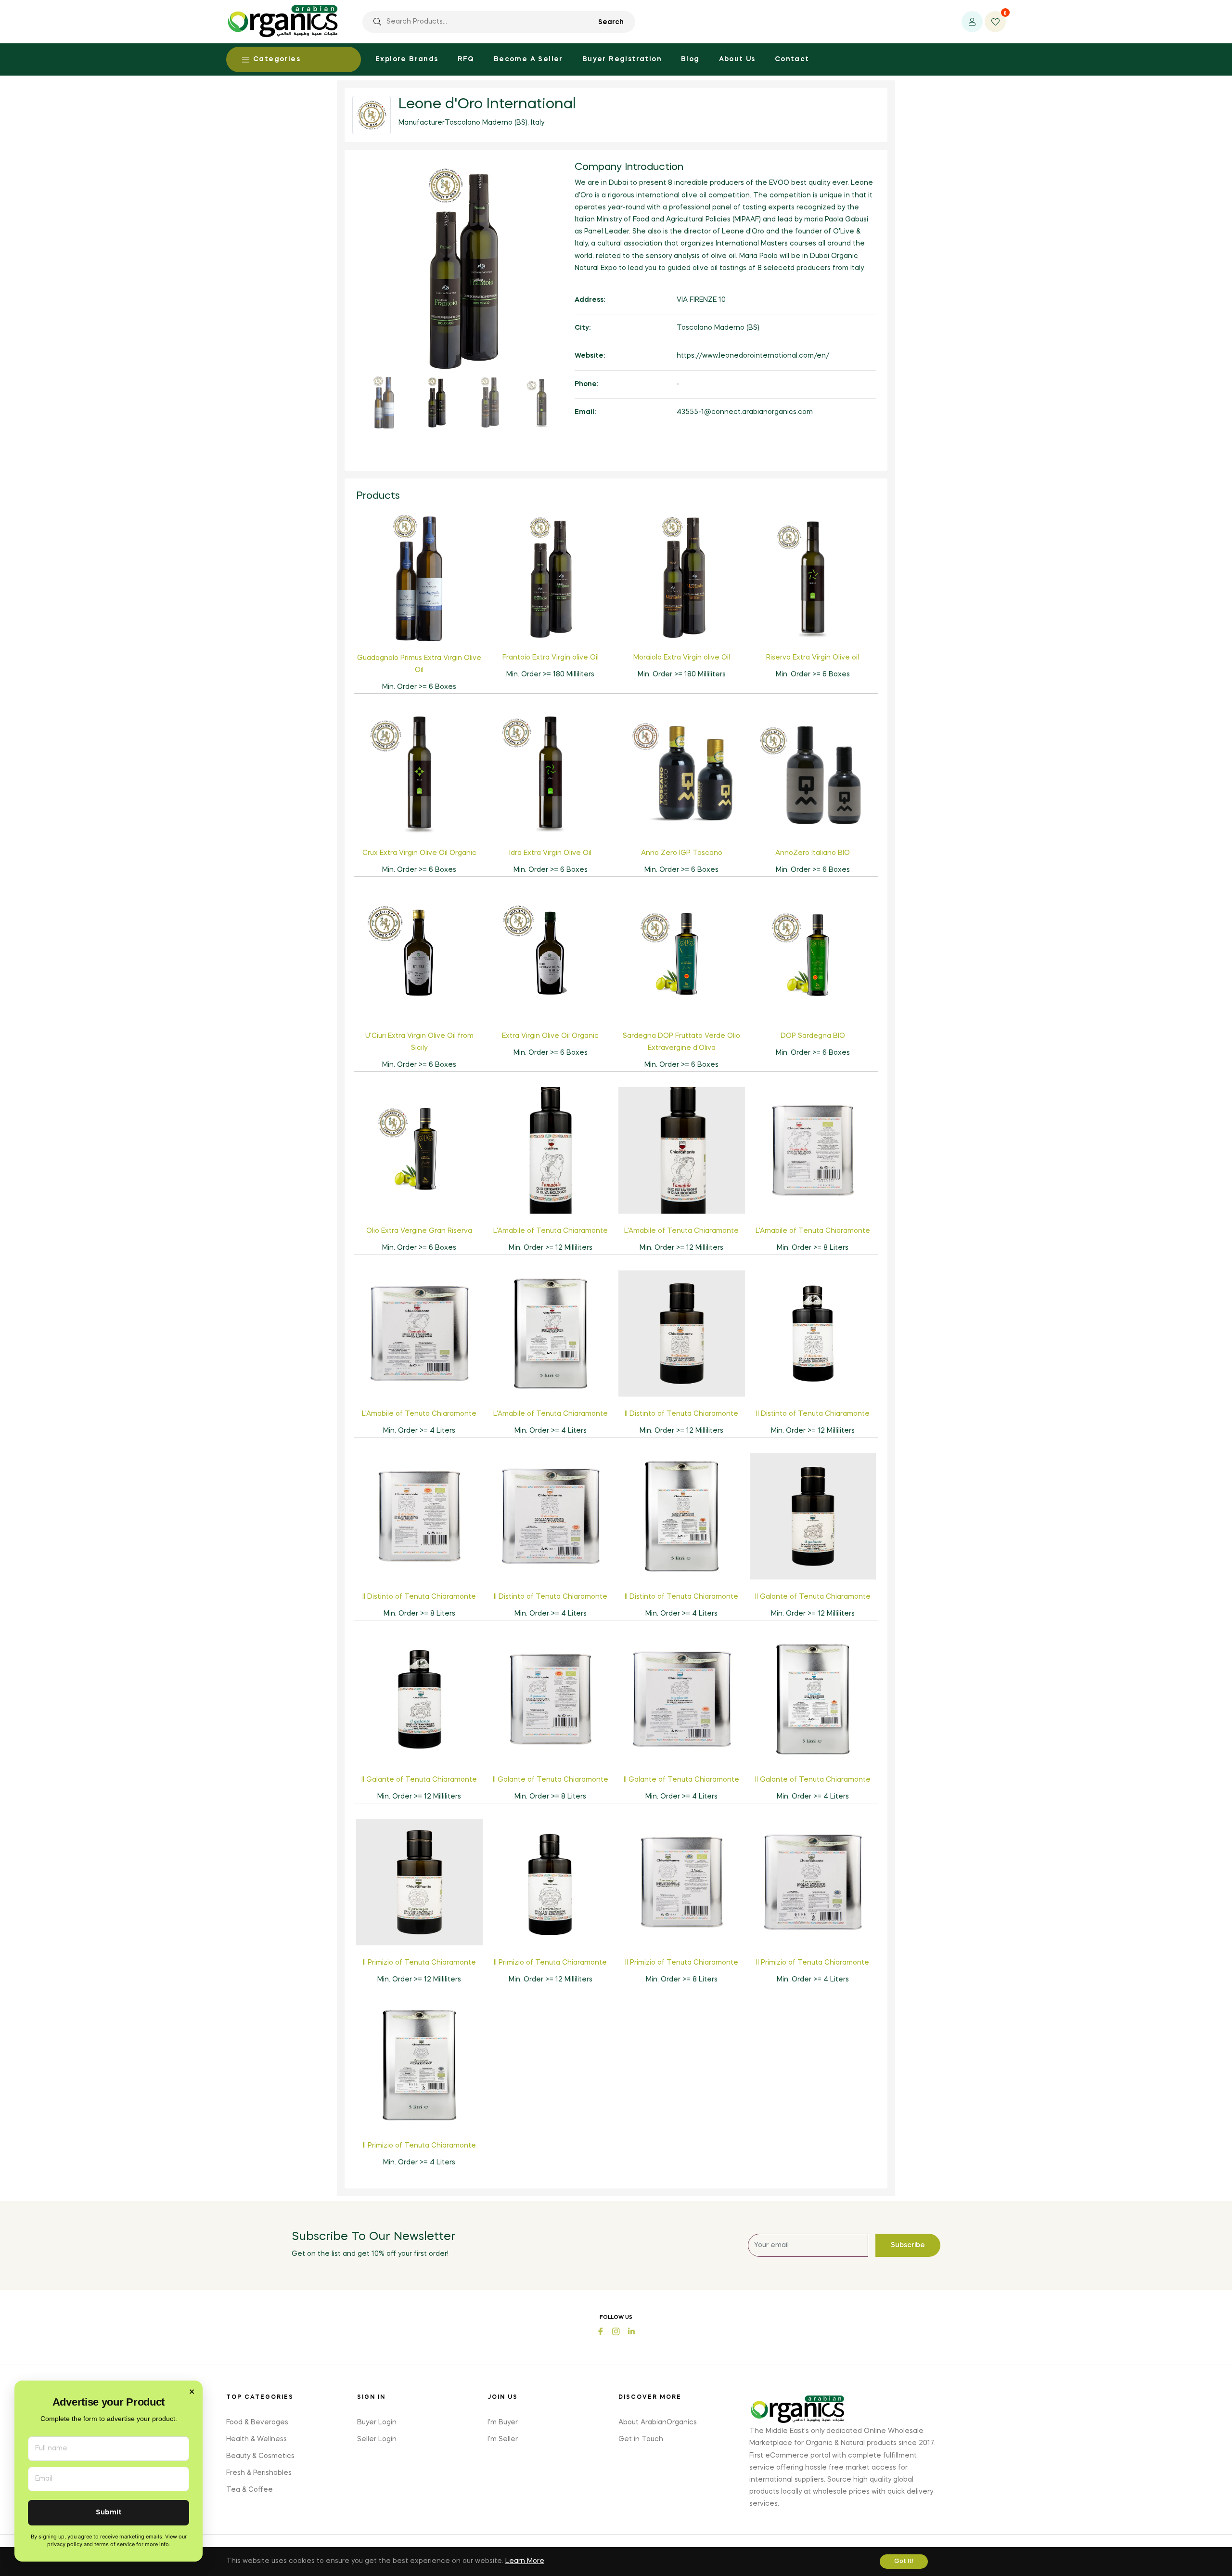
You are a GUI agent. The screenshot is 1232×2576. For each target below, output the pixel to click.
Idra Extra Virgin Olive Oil (550, 853)
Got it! (904, 2562)
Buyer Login (377, 2422)
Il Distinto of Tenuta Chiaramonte (681, 1414)
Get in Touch (641, 2439)
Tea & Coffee (250, 2490)
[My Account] (972, 22)
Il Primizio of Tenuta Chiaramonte (419, 1963)
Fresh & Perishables (259, 2473)
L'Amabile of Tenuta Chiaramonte (551, 1231)
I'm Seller (503, 2439)
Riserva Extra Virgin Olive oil (813, 658)
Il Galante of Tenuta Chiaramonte (813, 1597)
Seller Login (377, 2439)
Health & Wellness (257, 2439)
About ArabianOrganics (658, 2422)
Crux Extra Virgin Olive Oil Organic (419, 853)
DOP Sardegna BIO (813, 1036)
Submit (109, 2513)
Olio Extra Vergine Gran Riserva (419, 1231)
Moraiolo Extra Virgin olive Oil (682, 658)
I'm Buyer (503, 2422)
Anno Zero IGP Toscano (682, 853)
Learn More (525, 2561)
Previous (344, 296)
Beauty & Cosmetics (260, 2456)
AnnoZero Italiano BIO (813, 853)
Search (611, 22)
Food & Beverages (257, 2422)
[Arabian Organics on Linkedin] (631, 2331)
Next (582, 296)
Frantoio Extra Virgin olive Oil (551, 658)
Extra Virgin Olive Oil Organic (550, 1036)
